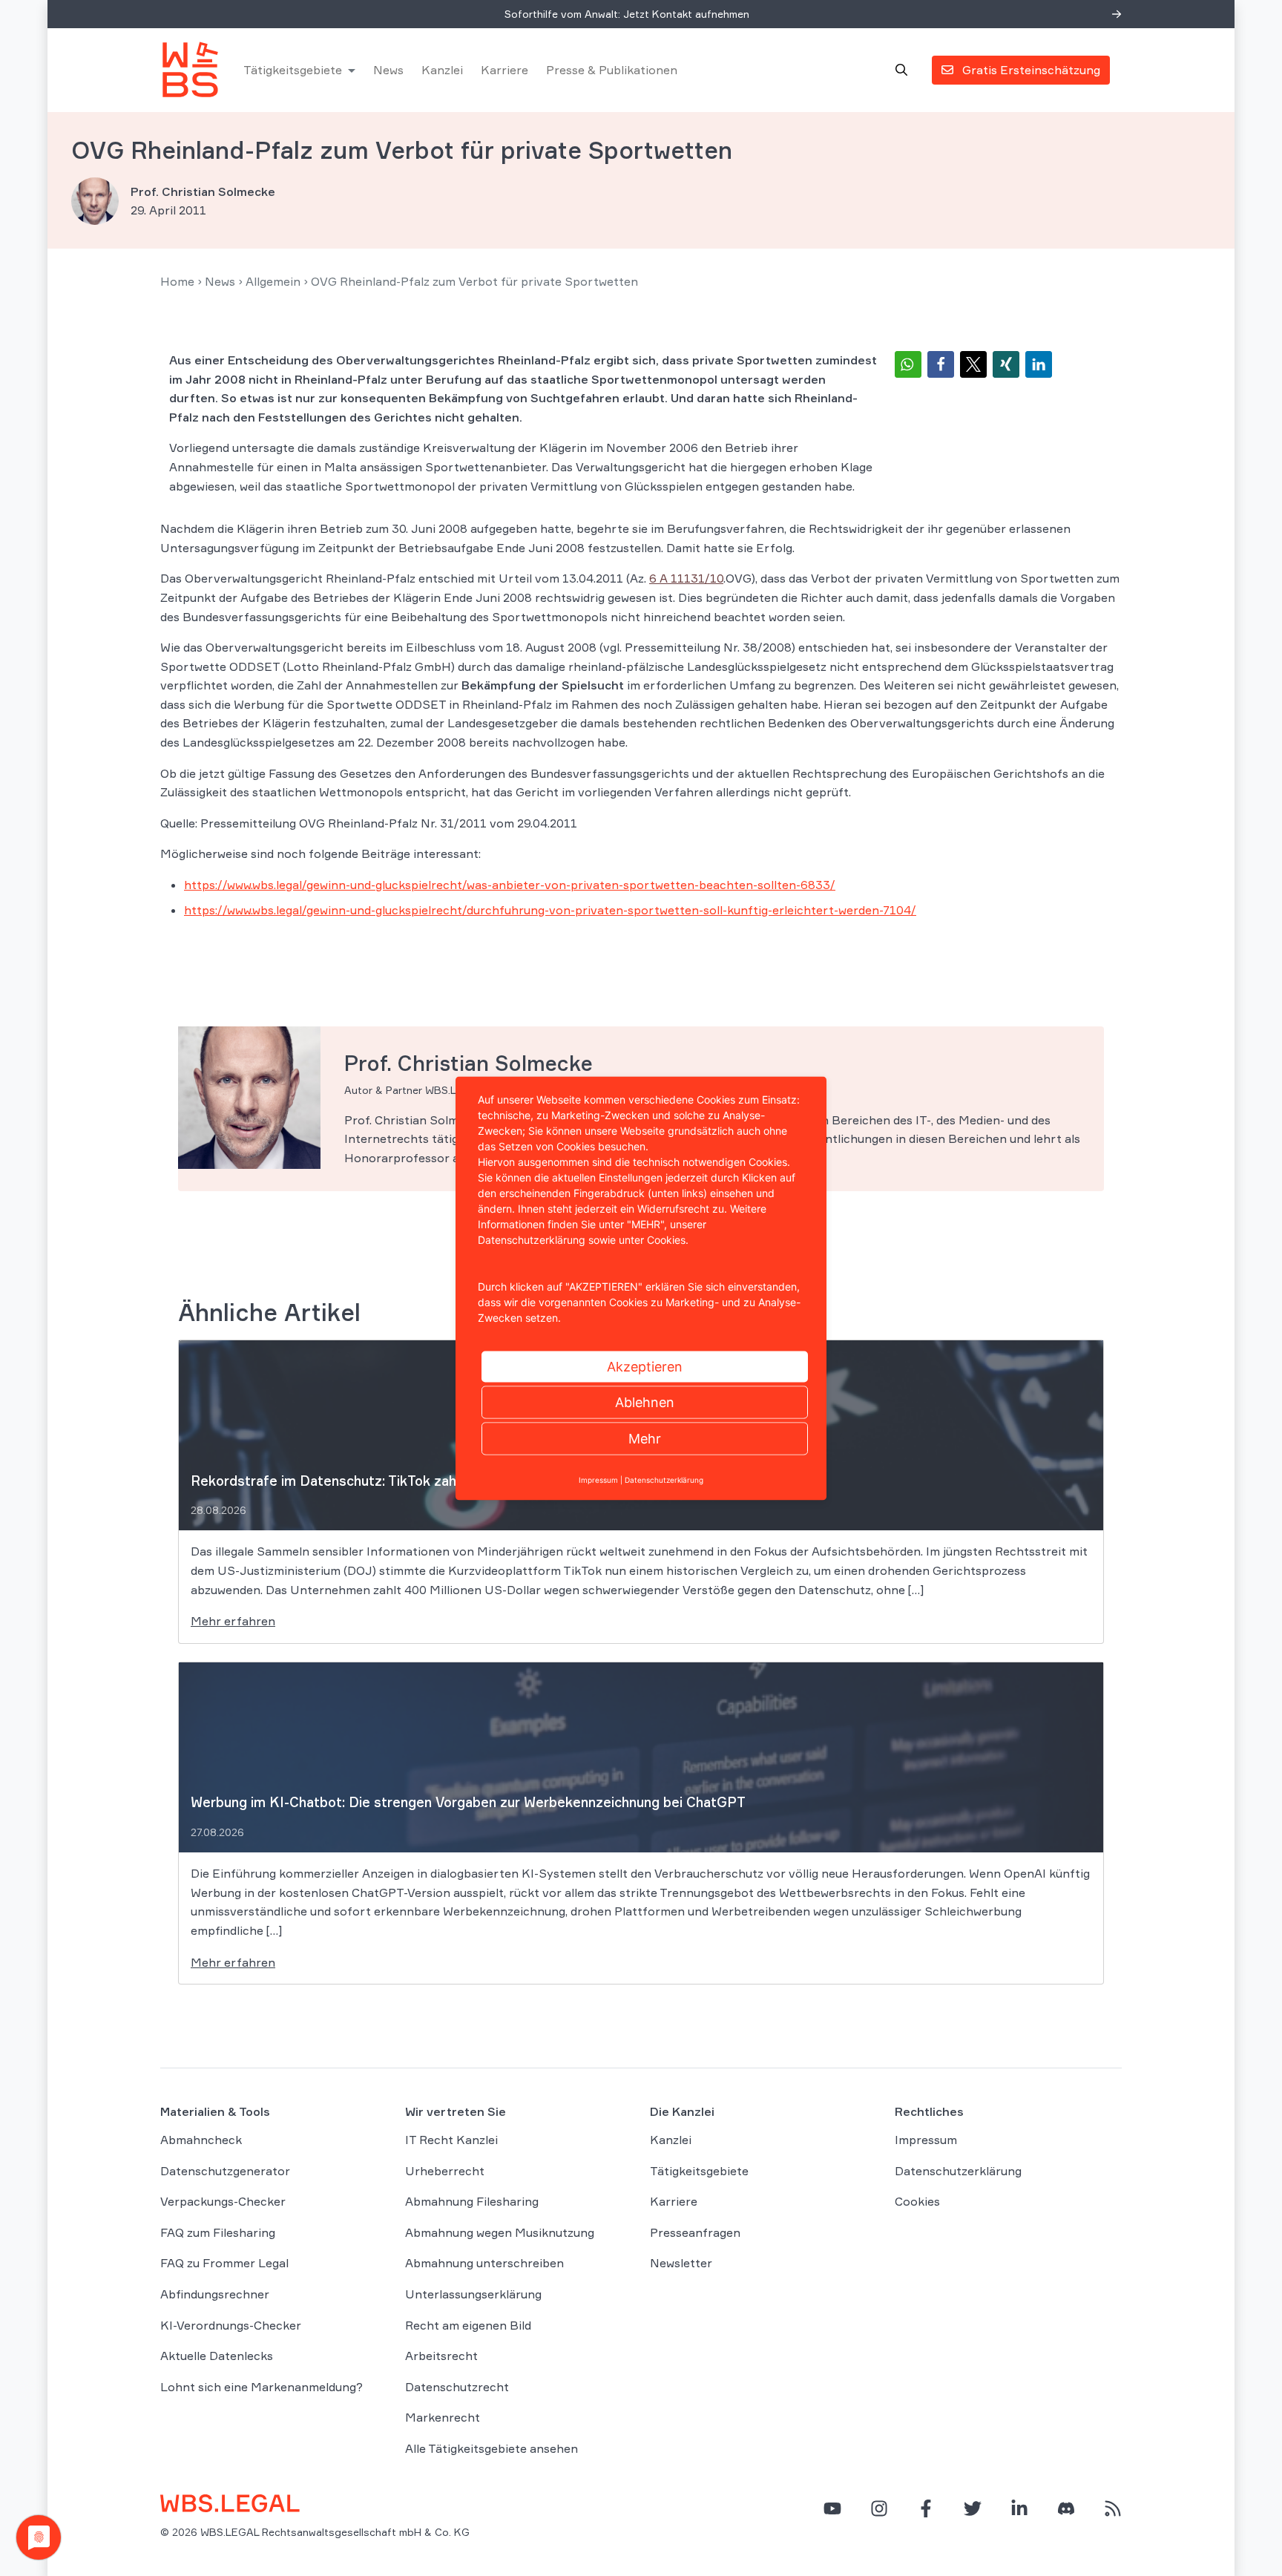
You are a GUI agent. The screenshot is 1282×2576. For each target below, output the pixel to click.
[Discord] (1066, 2508)
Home (177, 281)
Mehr (645, 1438)
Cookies (917, 2201)
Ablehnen (645, 1402)
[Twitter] (973, 2508)
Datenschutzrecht (457, 2387)
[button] (908, 364)
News (388, 70)
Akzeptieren (645, 1366)
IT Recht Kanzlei (451, 2140)
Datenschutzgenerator (225, 2171)
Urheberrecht (445, 2171)
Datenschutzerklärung (958, 2171)
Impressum (926, 2140)
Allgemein (273, 281)
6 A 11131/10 (686, 578)
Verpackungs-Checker (223, 2201)
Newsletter (681, 2263)
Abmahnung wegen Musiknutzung (500, 2232)
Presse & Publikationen (612, 70)
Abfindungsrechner (215, 2294)
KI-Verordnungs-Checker (231, 2325)
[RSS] (1113, 2508)
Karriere (504, 70)
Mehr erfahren (233, 1621)
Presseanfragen (695, 2232)
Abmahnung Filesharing (472, 2201)
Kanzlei (442, 70)
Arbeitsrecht (441, 2356)
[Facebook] (926, 2508)
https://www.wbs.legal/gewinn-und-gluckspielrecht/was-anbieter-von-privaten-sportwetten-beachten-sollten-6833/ (510, 885)
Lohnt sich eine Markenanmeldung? (262, 2387)
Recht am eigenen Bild (468, 2325)
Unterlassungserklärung (473, 2294)
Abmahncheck (201, 2140)
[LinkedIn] (1019, 2508)
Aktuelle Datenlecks (217, 2356)
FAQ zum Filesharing (218, 2232)
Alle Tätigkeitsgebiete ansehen (492, 2448)
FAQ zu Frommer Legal (224, 2263)
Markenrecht (443, 2417)
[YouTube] (832, 2508)
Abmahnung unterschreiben (484, 2263)
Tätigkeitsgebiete (293, 70)
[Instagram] (879, 2508)
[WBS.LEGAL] (190, 70)
